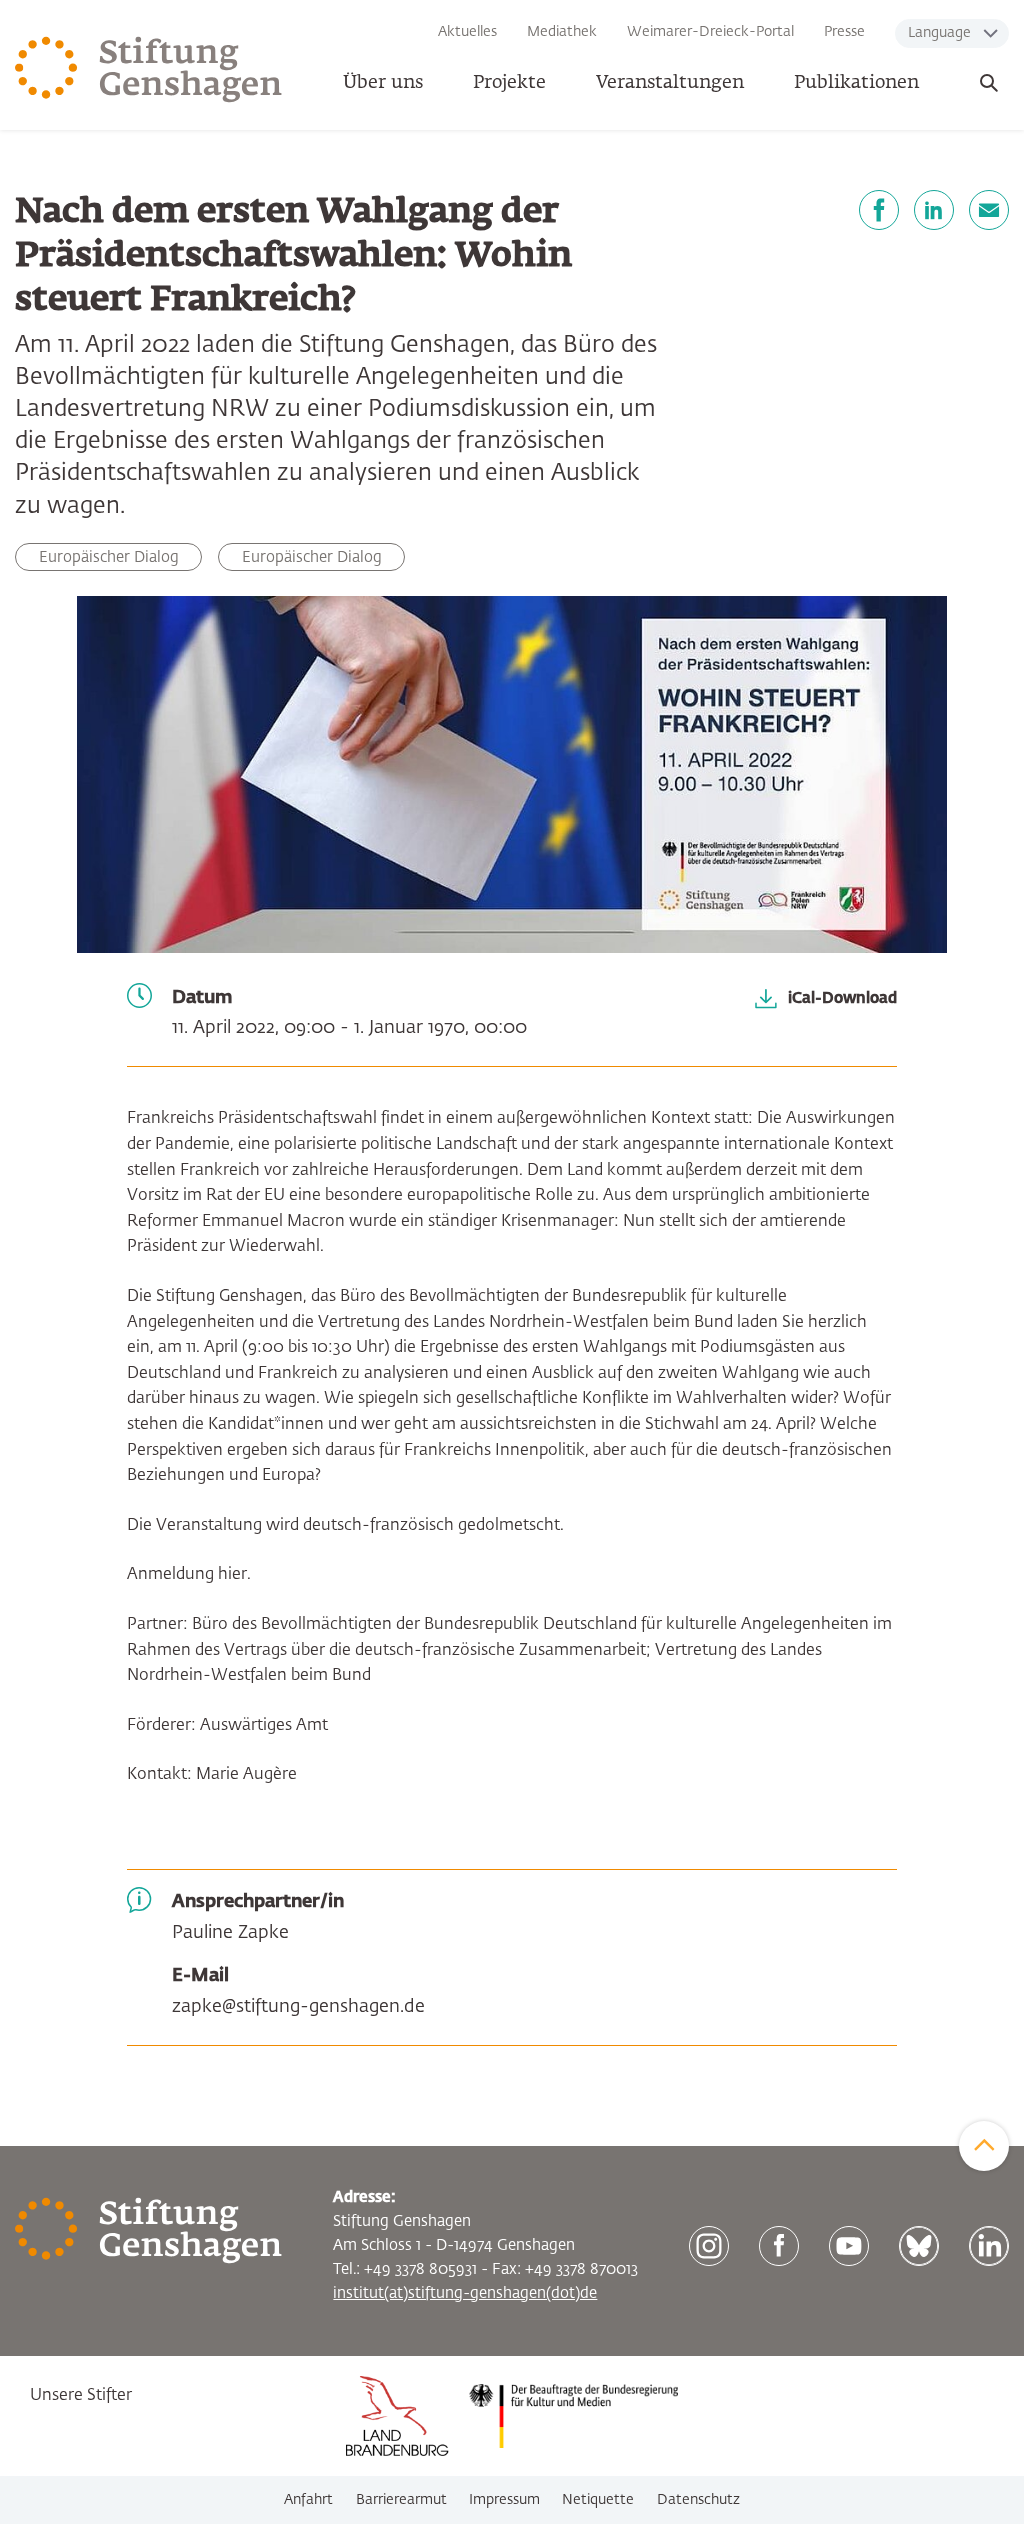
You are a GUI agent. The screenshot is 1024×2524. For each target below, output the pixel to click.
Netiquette (598, 2500)
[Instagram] (709, 2246)
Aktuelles (467, 32)
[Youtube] (849, 2246)
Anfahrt (308, 2500)
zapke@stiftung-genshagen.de (298, 2007)
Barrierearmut (401, 2500)
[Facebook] (879, 210)
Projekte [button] (509, 83)
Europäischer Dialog (312, 557)
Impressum (504, 2500)
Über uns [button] (383, 83)
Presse (844, 32)
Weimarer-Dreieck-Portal (710, 32)
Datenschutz (698, 2500)
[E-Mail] (989, 210)
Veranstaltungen (670, 83)
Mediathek (562, 32)
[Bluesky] (919, 2246)
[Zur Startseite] (149, 70)
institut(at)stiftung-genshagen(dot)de (465, 2293)
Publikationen (856, 83)
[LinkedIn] (934, 210)
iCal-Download (842, 997)
